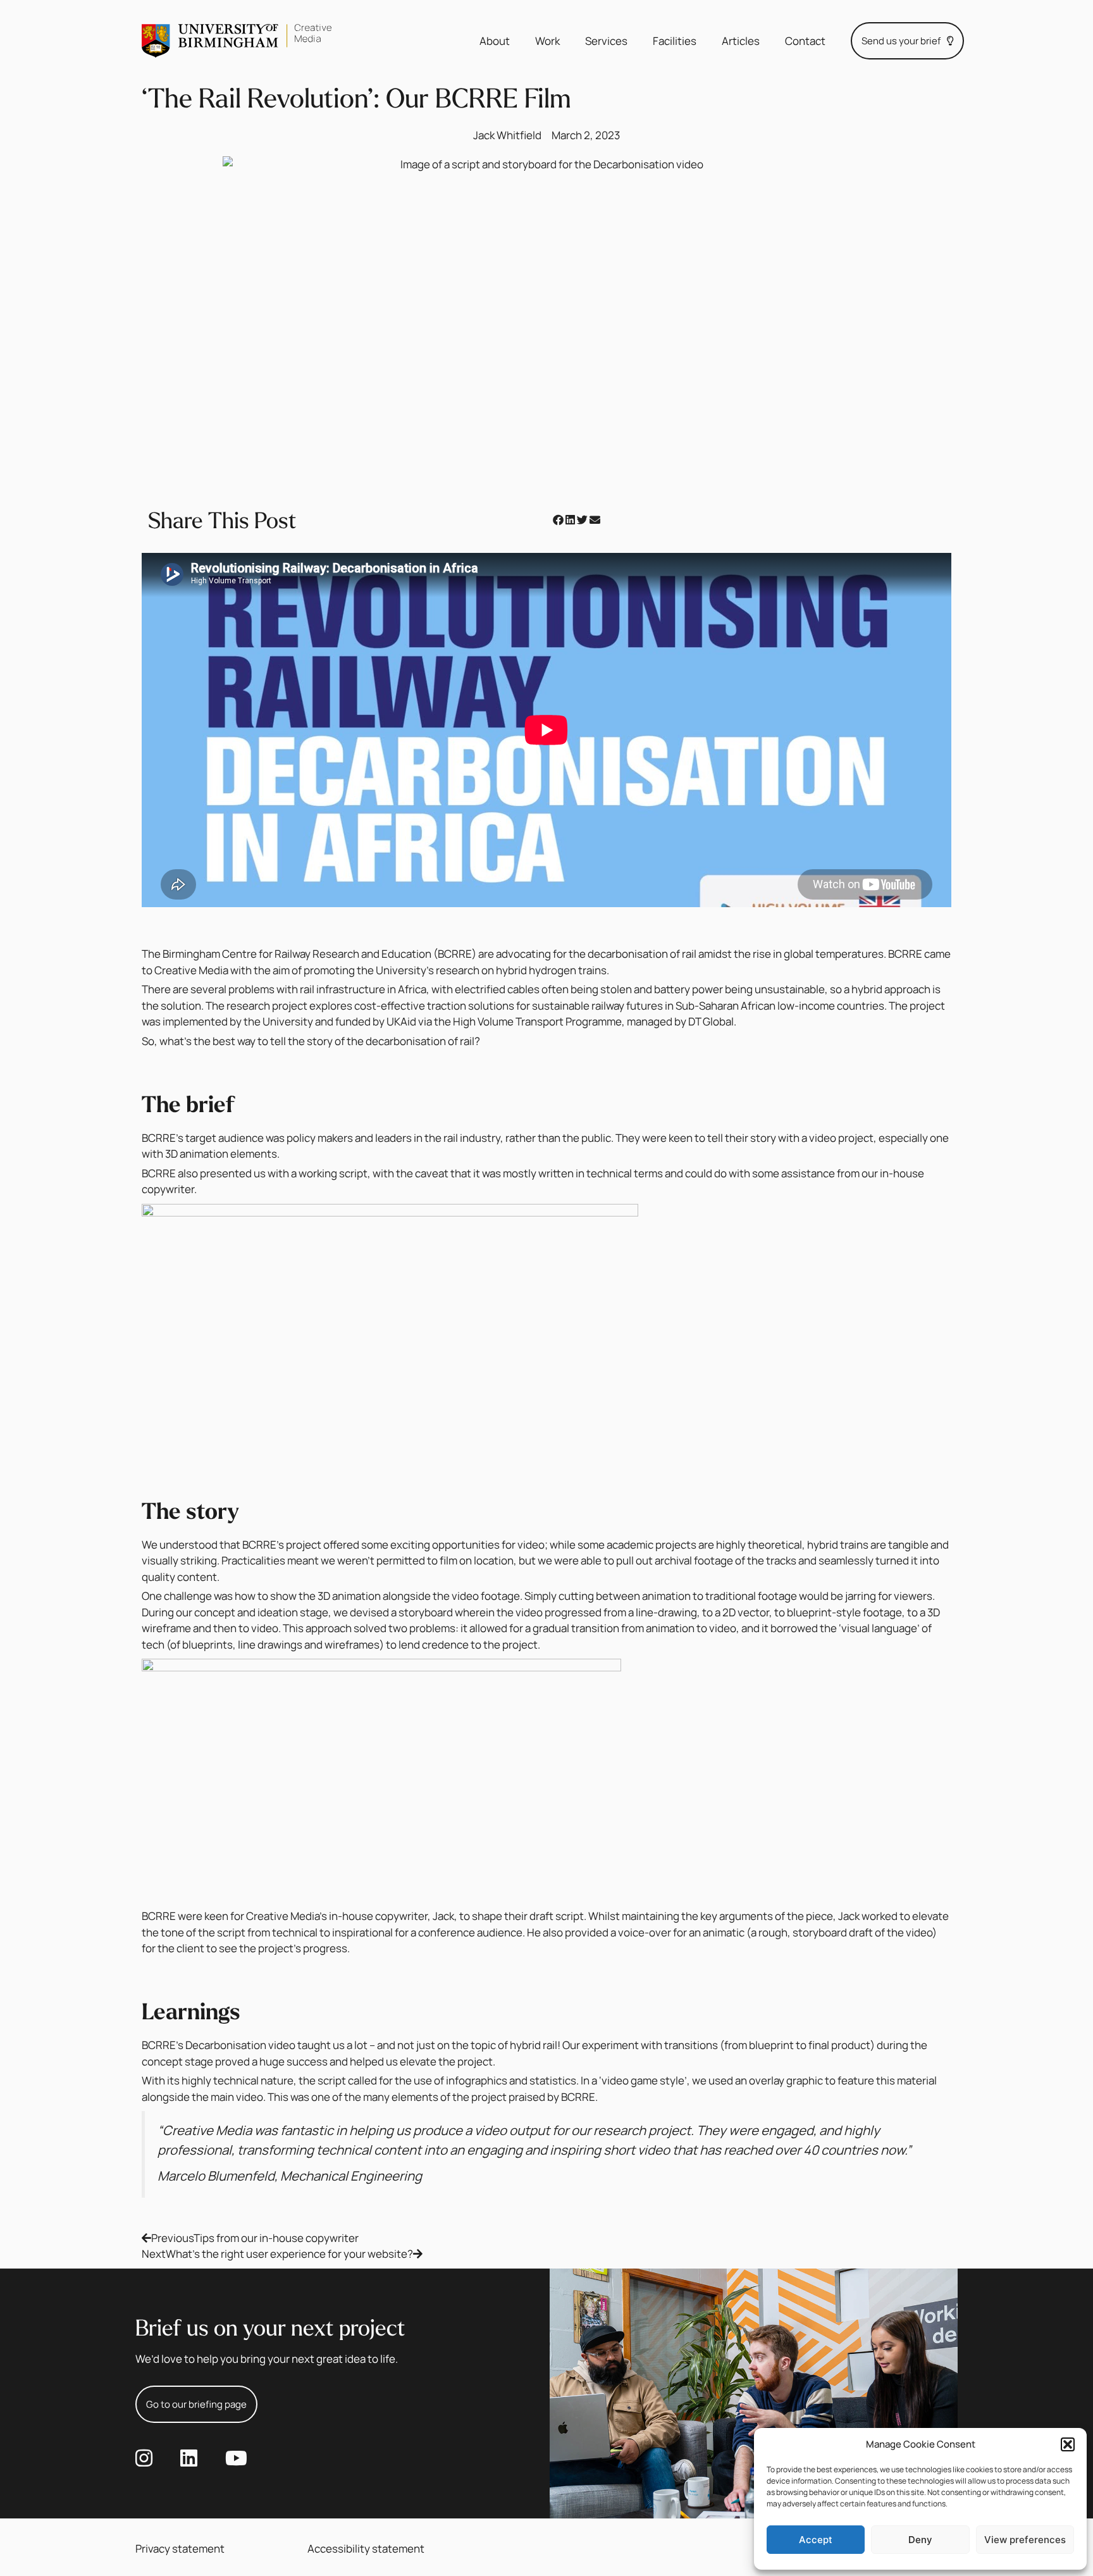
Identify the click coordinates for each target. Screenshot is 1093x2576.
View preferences (1025, 2540)
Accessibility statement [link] (366, 2548)
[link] (237, 41)
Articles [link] (741, 41)
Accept (816, 2540)
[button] (1068, 2444)
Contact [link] (805, 41)
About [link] (495, 41)
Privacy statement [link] (180, 2548)
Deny (920, 2540)
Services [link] (606, 41)
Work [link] (547, 41)
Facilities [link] (675, 41)
